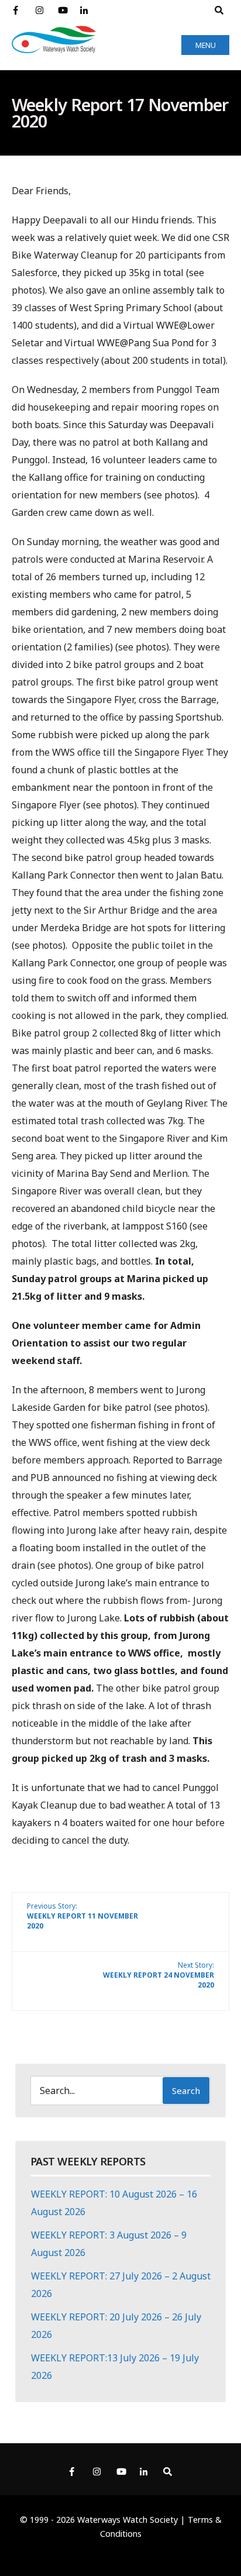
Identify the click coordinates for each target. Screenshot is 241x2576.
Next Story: (159, 1975)
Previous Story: (82, 1916)
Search (186, 2091)
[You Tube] (62, 11)
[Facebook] (18, 11)
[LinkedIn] (84, 11)
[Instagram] (40, 11)
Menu (206, 45)
